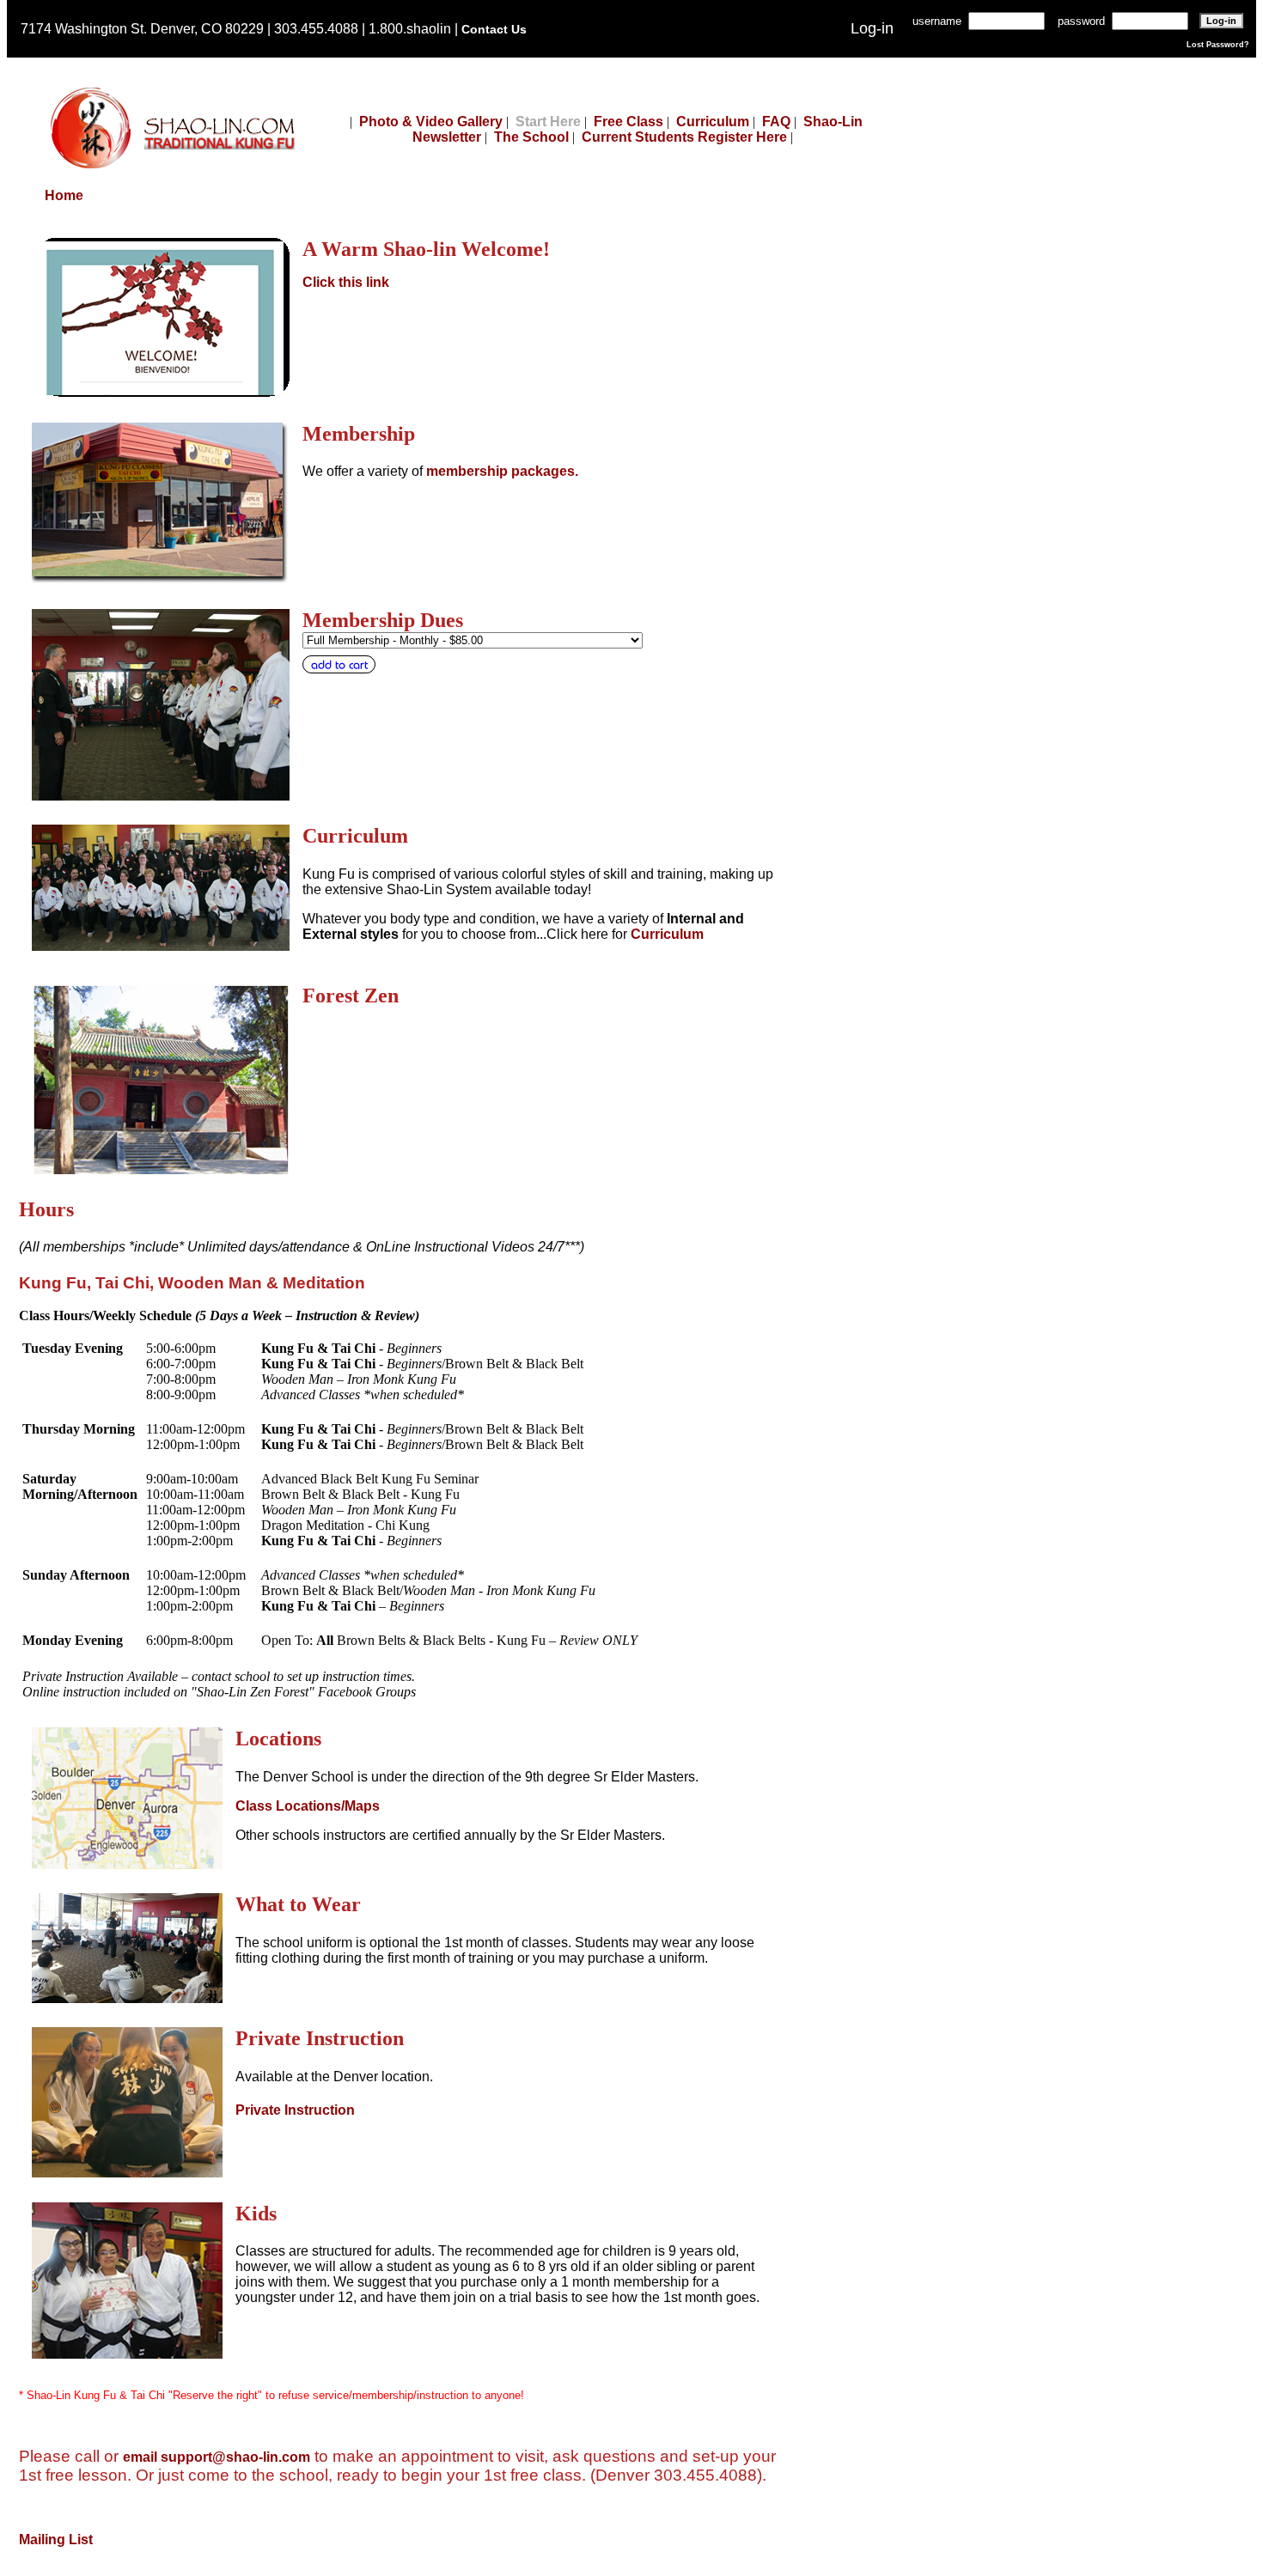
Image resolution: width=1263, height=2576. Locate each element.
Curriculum (713, 122)
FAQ (776, 122)
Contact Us (494, 29)
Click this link (346, 282)
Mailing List (56, 2539)
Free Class (628, 122)
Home (64, 195)
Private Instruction (295, 2110)
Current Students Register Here (684, 137)
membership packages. (502, 471)
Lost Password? (1218, 45)
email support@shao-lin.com (217, 2457)
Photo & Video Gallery (431, 122)
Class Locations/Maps (308, 1806)
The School (531, 137)
